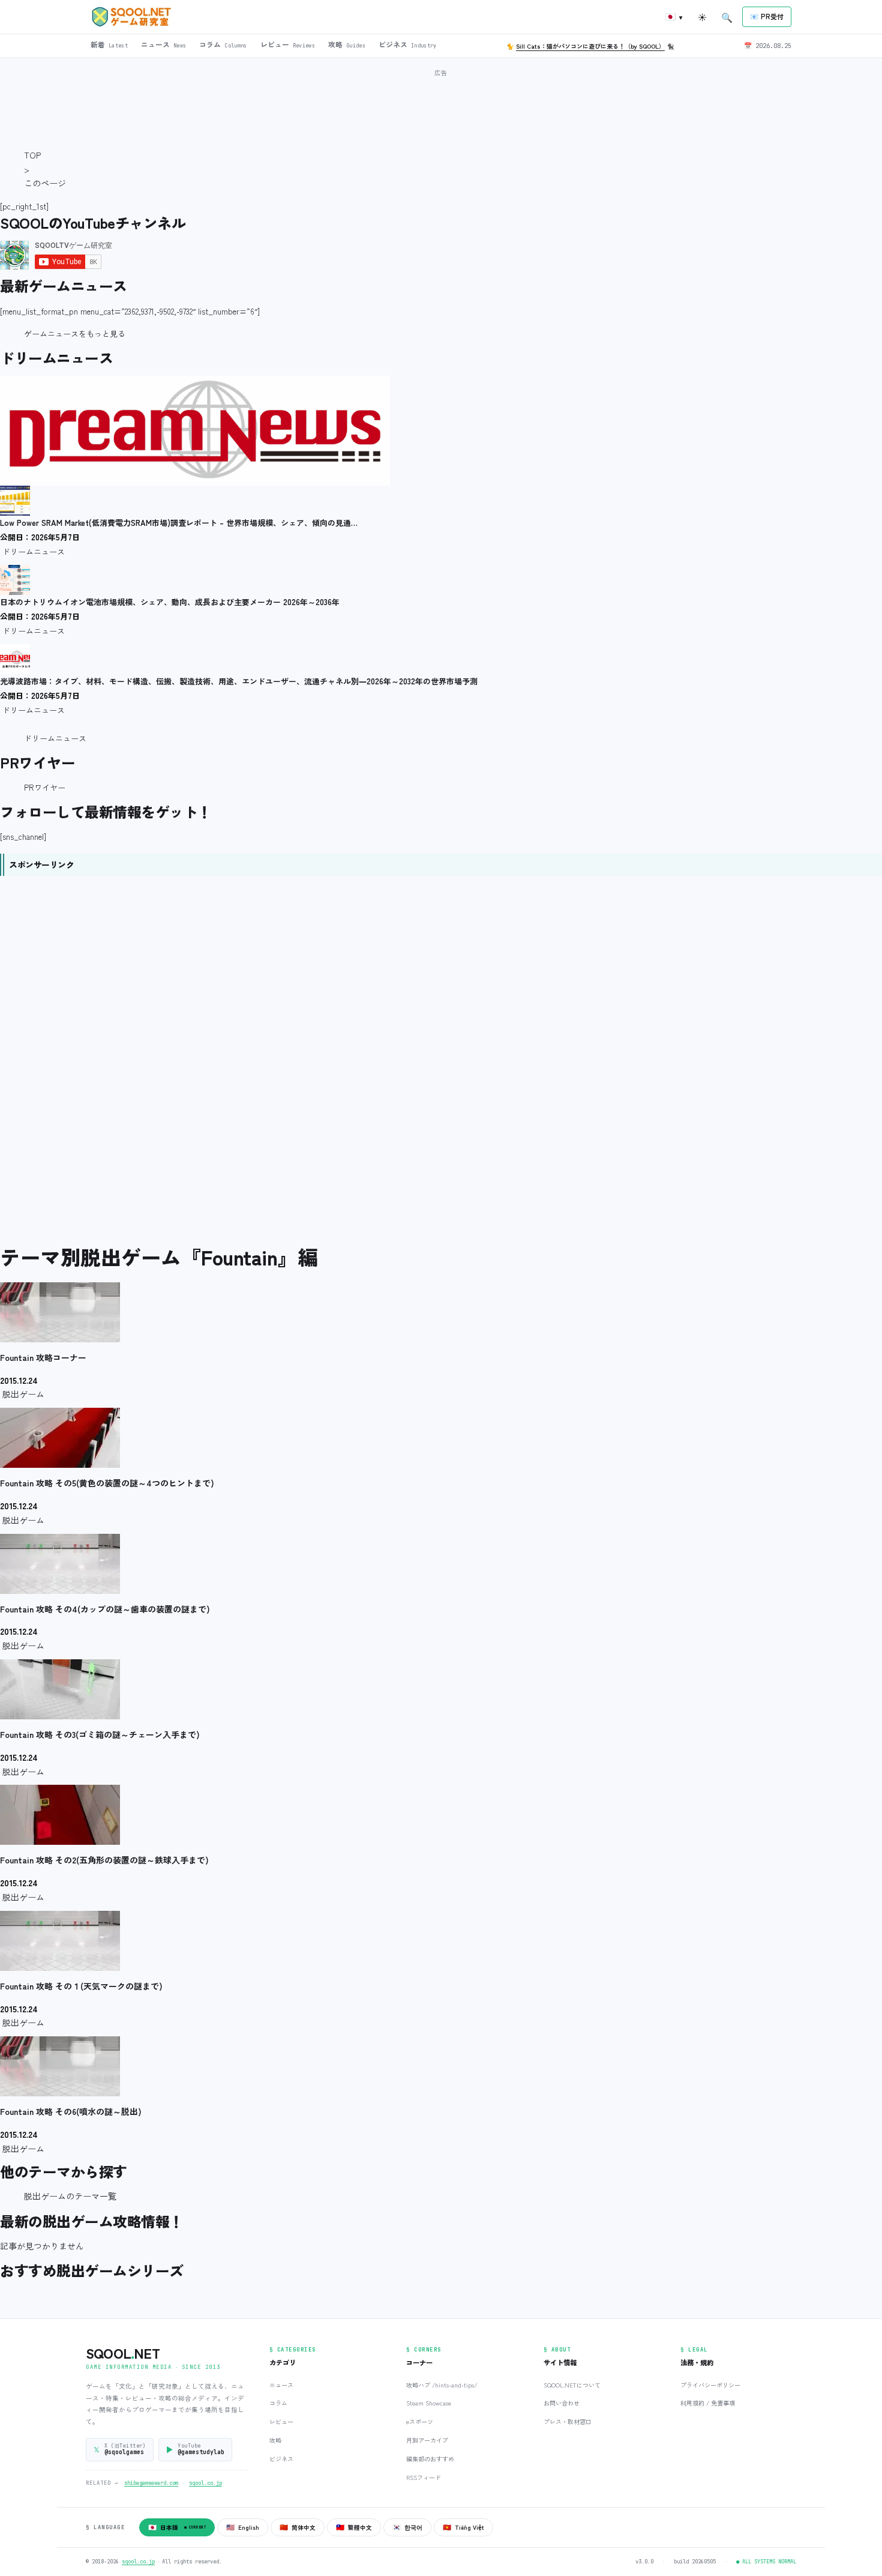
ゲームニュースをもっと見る (75, 333)
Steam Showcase (429, 2403)
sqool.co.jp (205, 2483)
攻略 (275, 2440)
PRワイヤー (45, 787)
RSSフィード (424, 2477)
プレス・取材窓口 (568, 2421)
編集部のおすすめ (430, 2459)
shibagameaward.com (151, 2483)
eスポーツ (420, 2421)
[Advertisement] (441, 107)
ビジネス (281, 2459)
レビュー (281, 2421)
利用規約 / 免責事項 (708, 2403)
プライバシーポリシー (710, 2385)
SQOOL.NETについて (572, 2385)
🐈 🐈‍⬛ (590, 46)
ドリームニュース (55, 738)
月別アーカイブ (427, 2440)
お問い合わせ (562, 2403)
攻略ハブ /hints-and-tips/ (442, 2385)
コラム (278, 2403)
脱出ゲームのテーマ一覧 (70, 2196)
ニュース (281, 2385)
